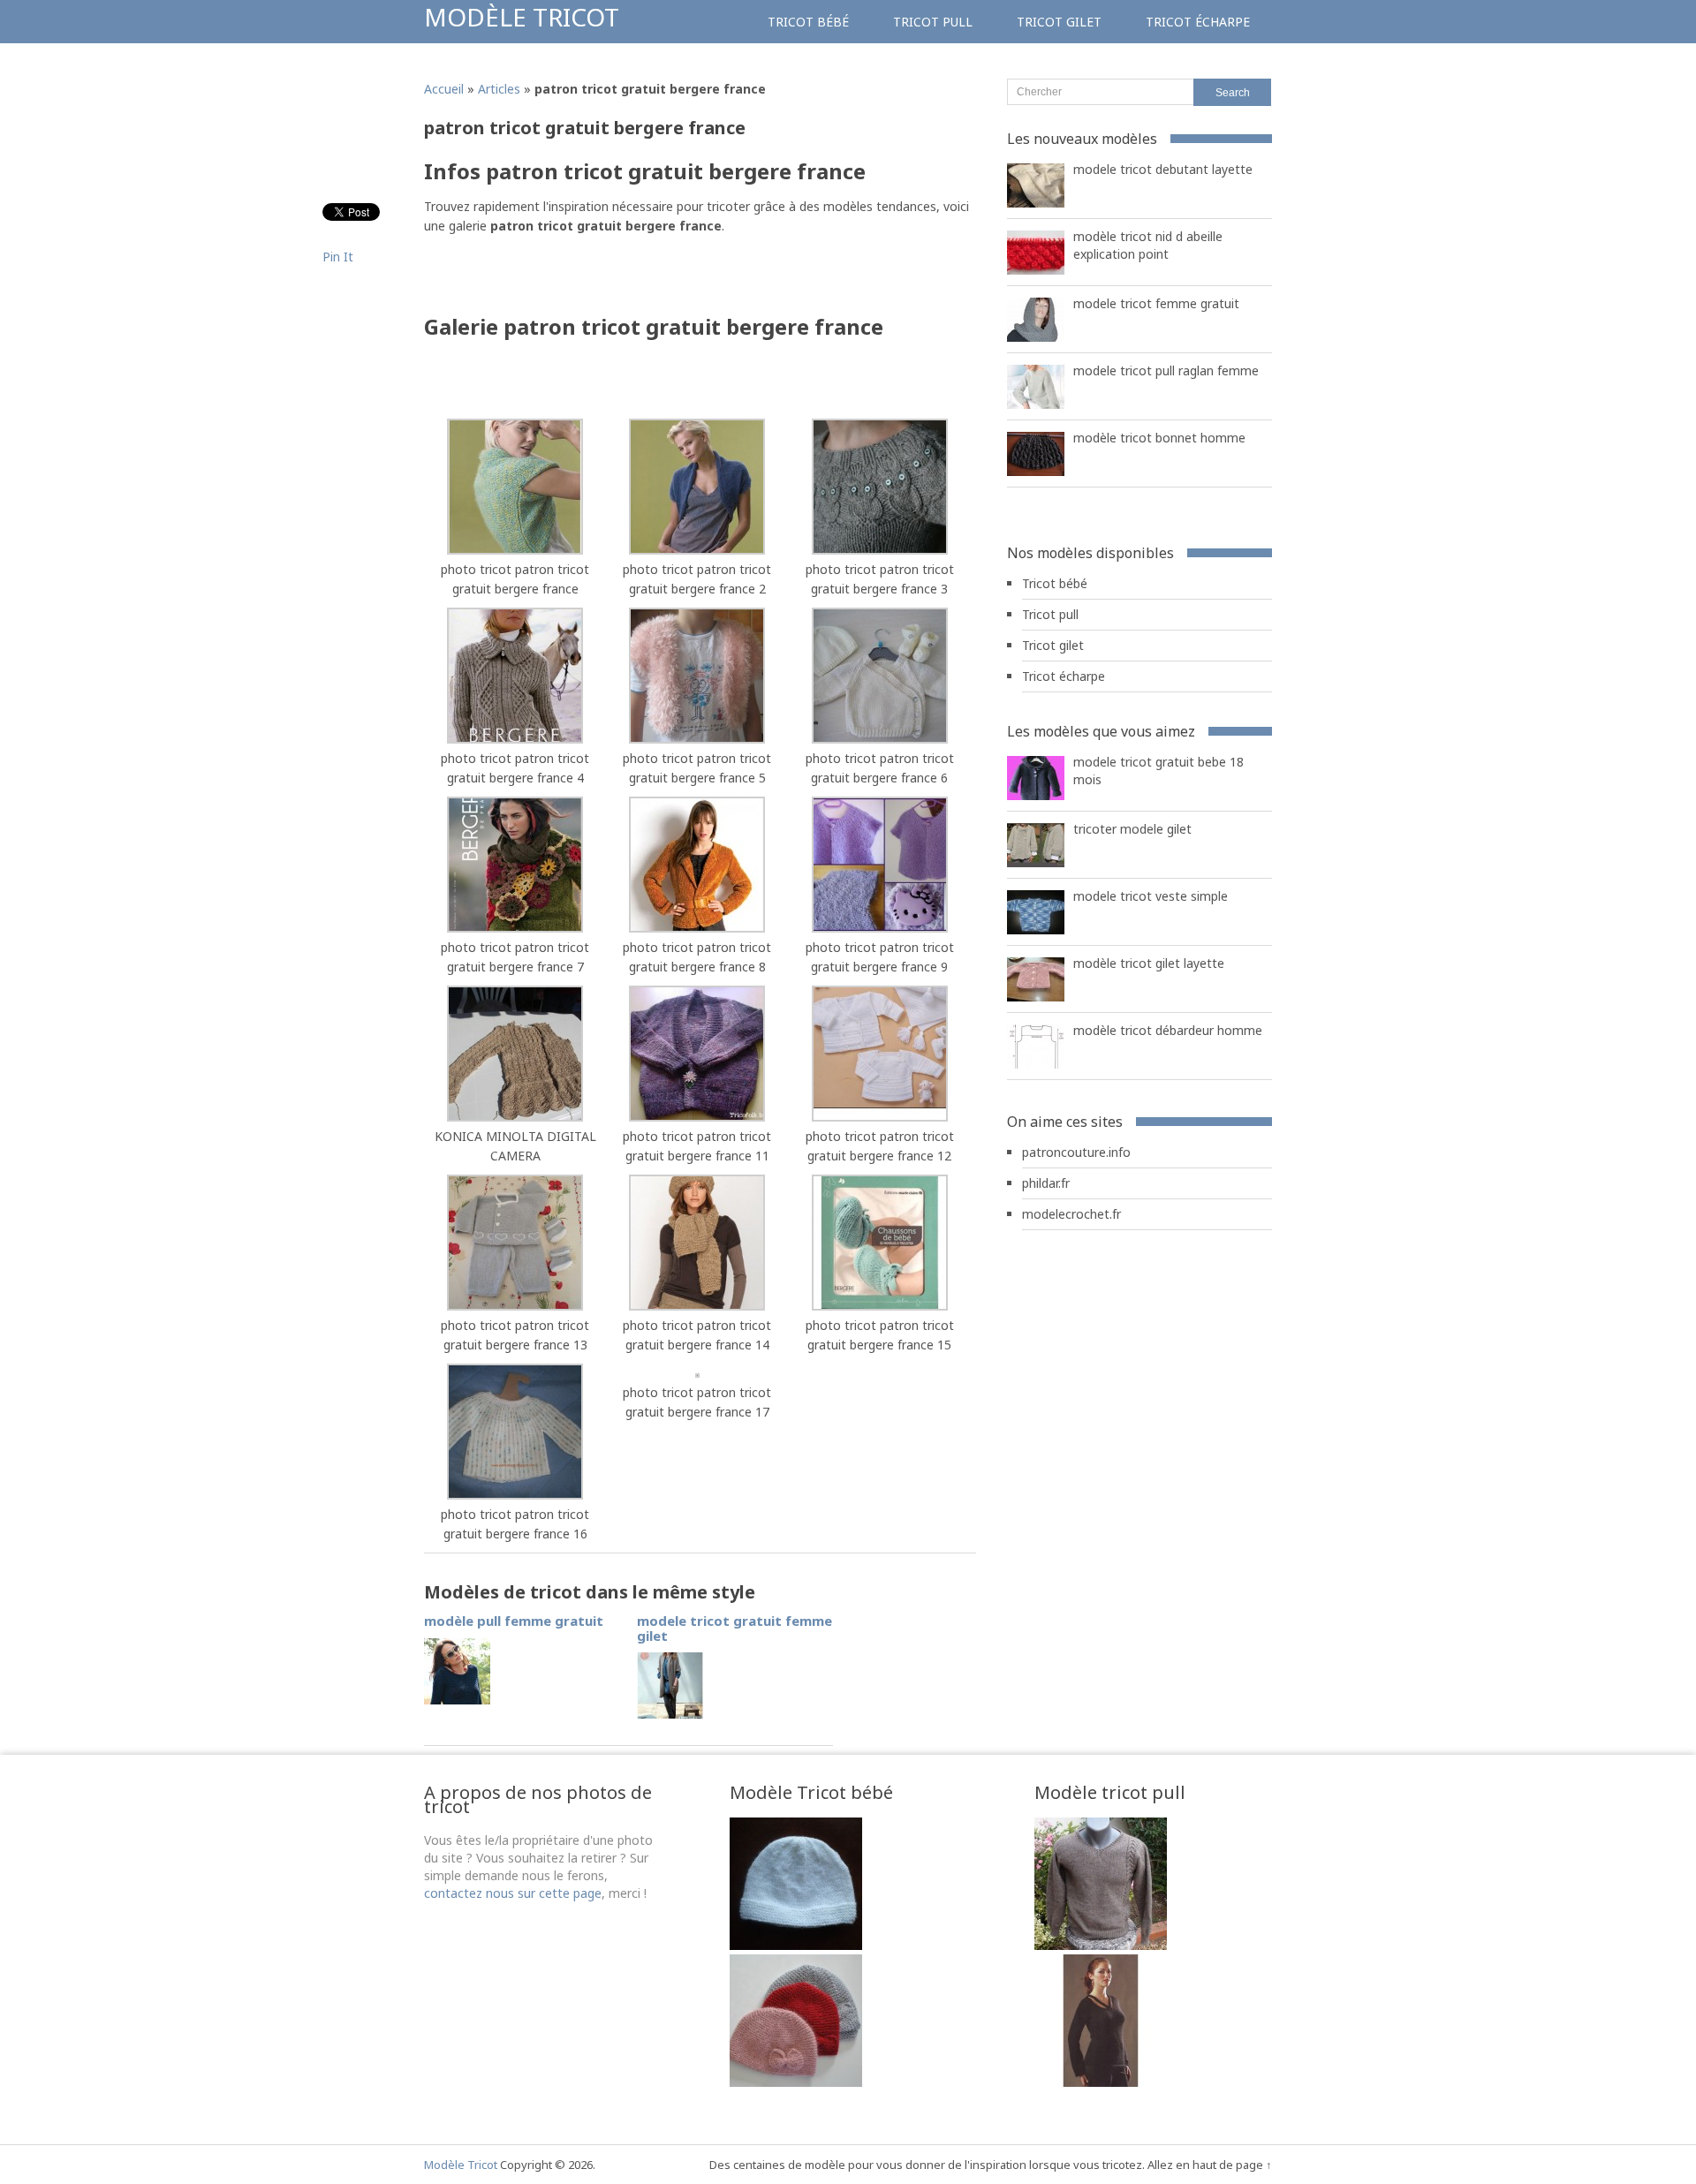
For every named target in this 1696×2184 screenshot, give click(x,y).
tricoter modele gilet (1132, 829)
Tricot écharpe (1198, 22)
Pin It (338, 257)
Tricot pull (933, 22)
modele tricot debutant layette (1163, 169)
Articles (499, 89)
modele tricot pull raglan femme (1166, 370)
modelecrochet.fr (1071, 1214)
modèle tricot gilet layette (1149, 963)
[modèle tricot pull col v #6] (1101, 2082)
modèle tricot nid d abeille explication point (1148, 245)
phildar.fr (1046, 1183)
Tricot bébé (808, 22)
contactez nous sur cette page (513, 1893)
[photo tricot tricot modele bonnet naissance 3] (796, 1945)
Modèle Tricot (522, 17)
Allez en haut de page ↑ (1210, 2165)
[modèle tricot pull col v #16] (1101, 1945)
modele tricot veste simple (1151, 896)
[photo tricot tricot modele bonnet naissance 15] (796, 2082)
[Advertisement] (631, 280)
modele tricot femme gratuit (1156, 303)
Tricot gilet (1059, 22)
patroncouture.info (1076, 1152)
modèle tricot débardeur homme (1168, 1030)
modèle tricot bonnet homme (1159, 438)
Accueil (444, 89)
